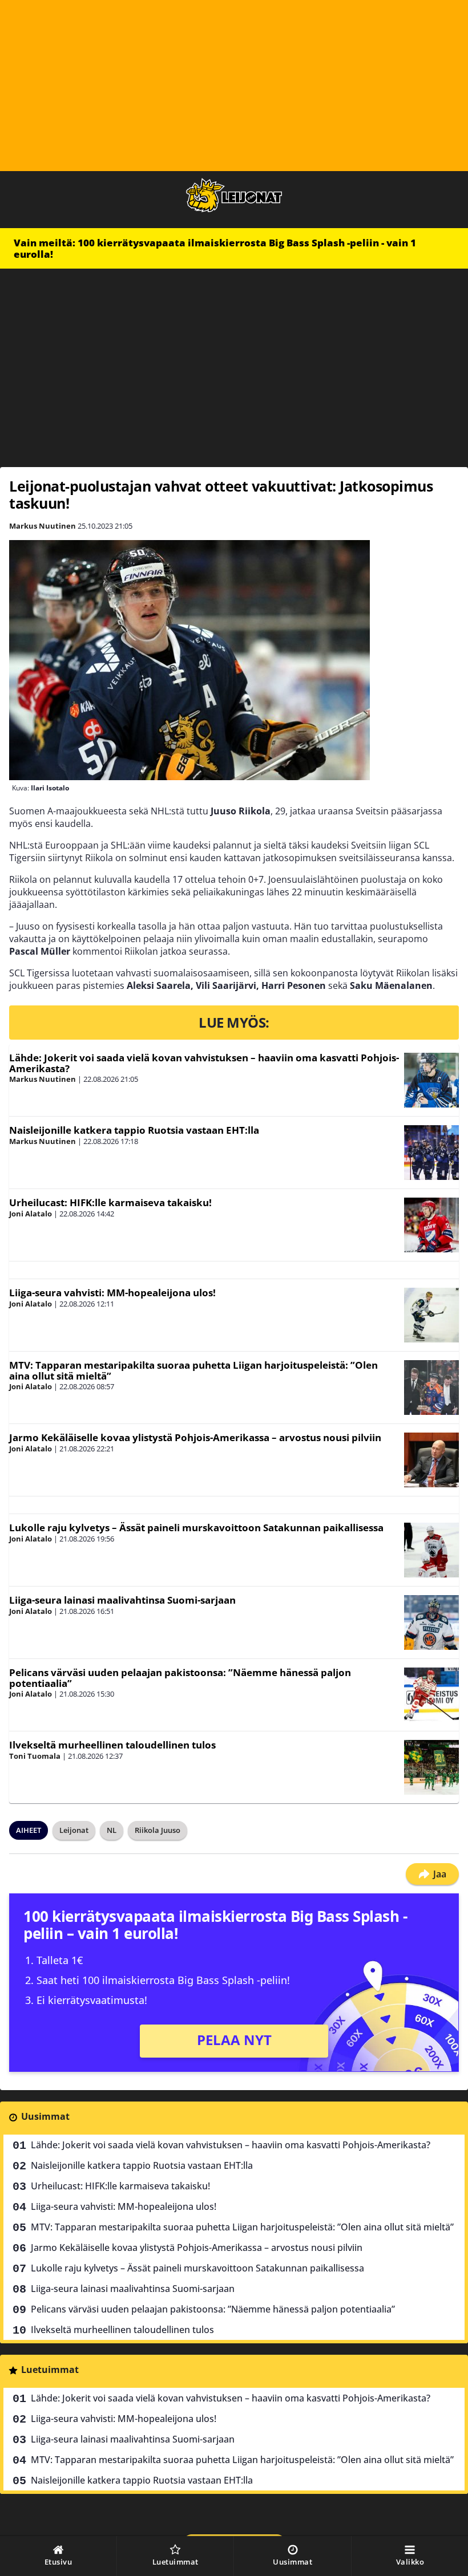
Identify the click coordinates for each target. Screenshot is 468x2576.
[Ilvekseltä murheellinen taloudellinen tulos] (431, 1767)
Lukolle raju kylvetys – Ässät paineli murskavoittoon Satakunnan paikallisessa (196, 1528)
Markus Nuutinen (43, 526)
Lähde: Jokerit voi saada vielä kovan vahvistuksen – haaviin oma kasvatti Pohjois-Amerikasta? (204, 1063)
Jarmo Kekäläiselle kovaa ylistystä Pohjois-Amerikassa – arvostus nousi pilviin (195, 1437)
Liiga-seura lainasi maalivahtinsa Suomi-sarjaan (122, 1600)
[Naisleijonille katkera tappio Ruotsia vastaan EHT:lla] (431, 1153)
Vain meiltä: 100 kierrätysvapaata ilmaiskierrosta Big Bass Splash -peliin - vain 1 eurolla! (215, 248)
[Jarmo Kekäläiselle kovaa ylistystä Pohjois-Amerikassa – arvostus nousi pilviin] (431, 1460)
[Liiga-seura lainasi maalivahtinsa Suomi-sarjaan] (431, 1622)
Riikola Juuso (158, 1830)
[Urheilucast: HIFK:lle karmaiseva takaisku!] (431, 1225)
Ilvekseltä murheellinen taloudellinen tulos (112, 1745)
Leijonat (74, 1830)
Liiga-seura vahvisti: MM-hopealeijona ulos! (112, 1293)
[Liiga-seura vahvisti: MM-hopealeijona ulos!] (431, 1315)
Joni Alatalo (31, 1214)
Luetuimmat (50, 2370)
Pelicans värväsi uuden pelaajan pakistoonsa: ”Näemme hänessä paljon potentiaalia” (180, 1678)
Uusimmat (45, 2116)
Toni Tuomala (35, 1756)
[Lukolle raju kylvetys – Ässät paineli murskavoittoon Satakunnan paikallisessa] (431, 1550)
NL (112, 1830)
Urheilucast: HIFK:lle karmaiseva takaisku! (110, 1202)
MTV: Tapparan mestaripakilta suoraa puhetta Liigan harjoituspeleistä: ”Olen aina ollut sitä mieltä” (193, 1370)
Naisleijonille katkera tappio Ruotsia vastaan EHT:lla (134, 1130)
